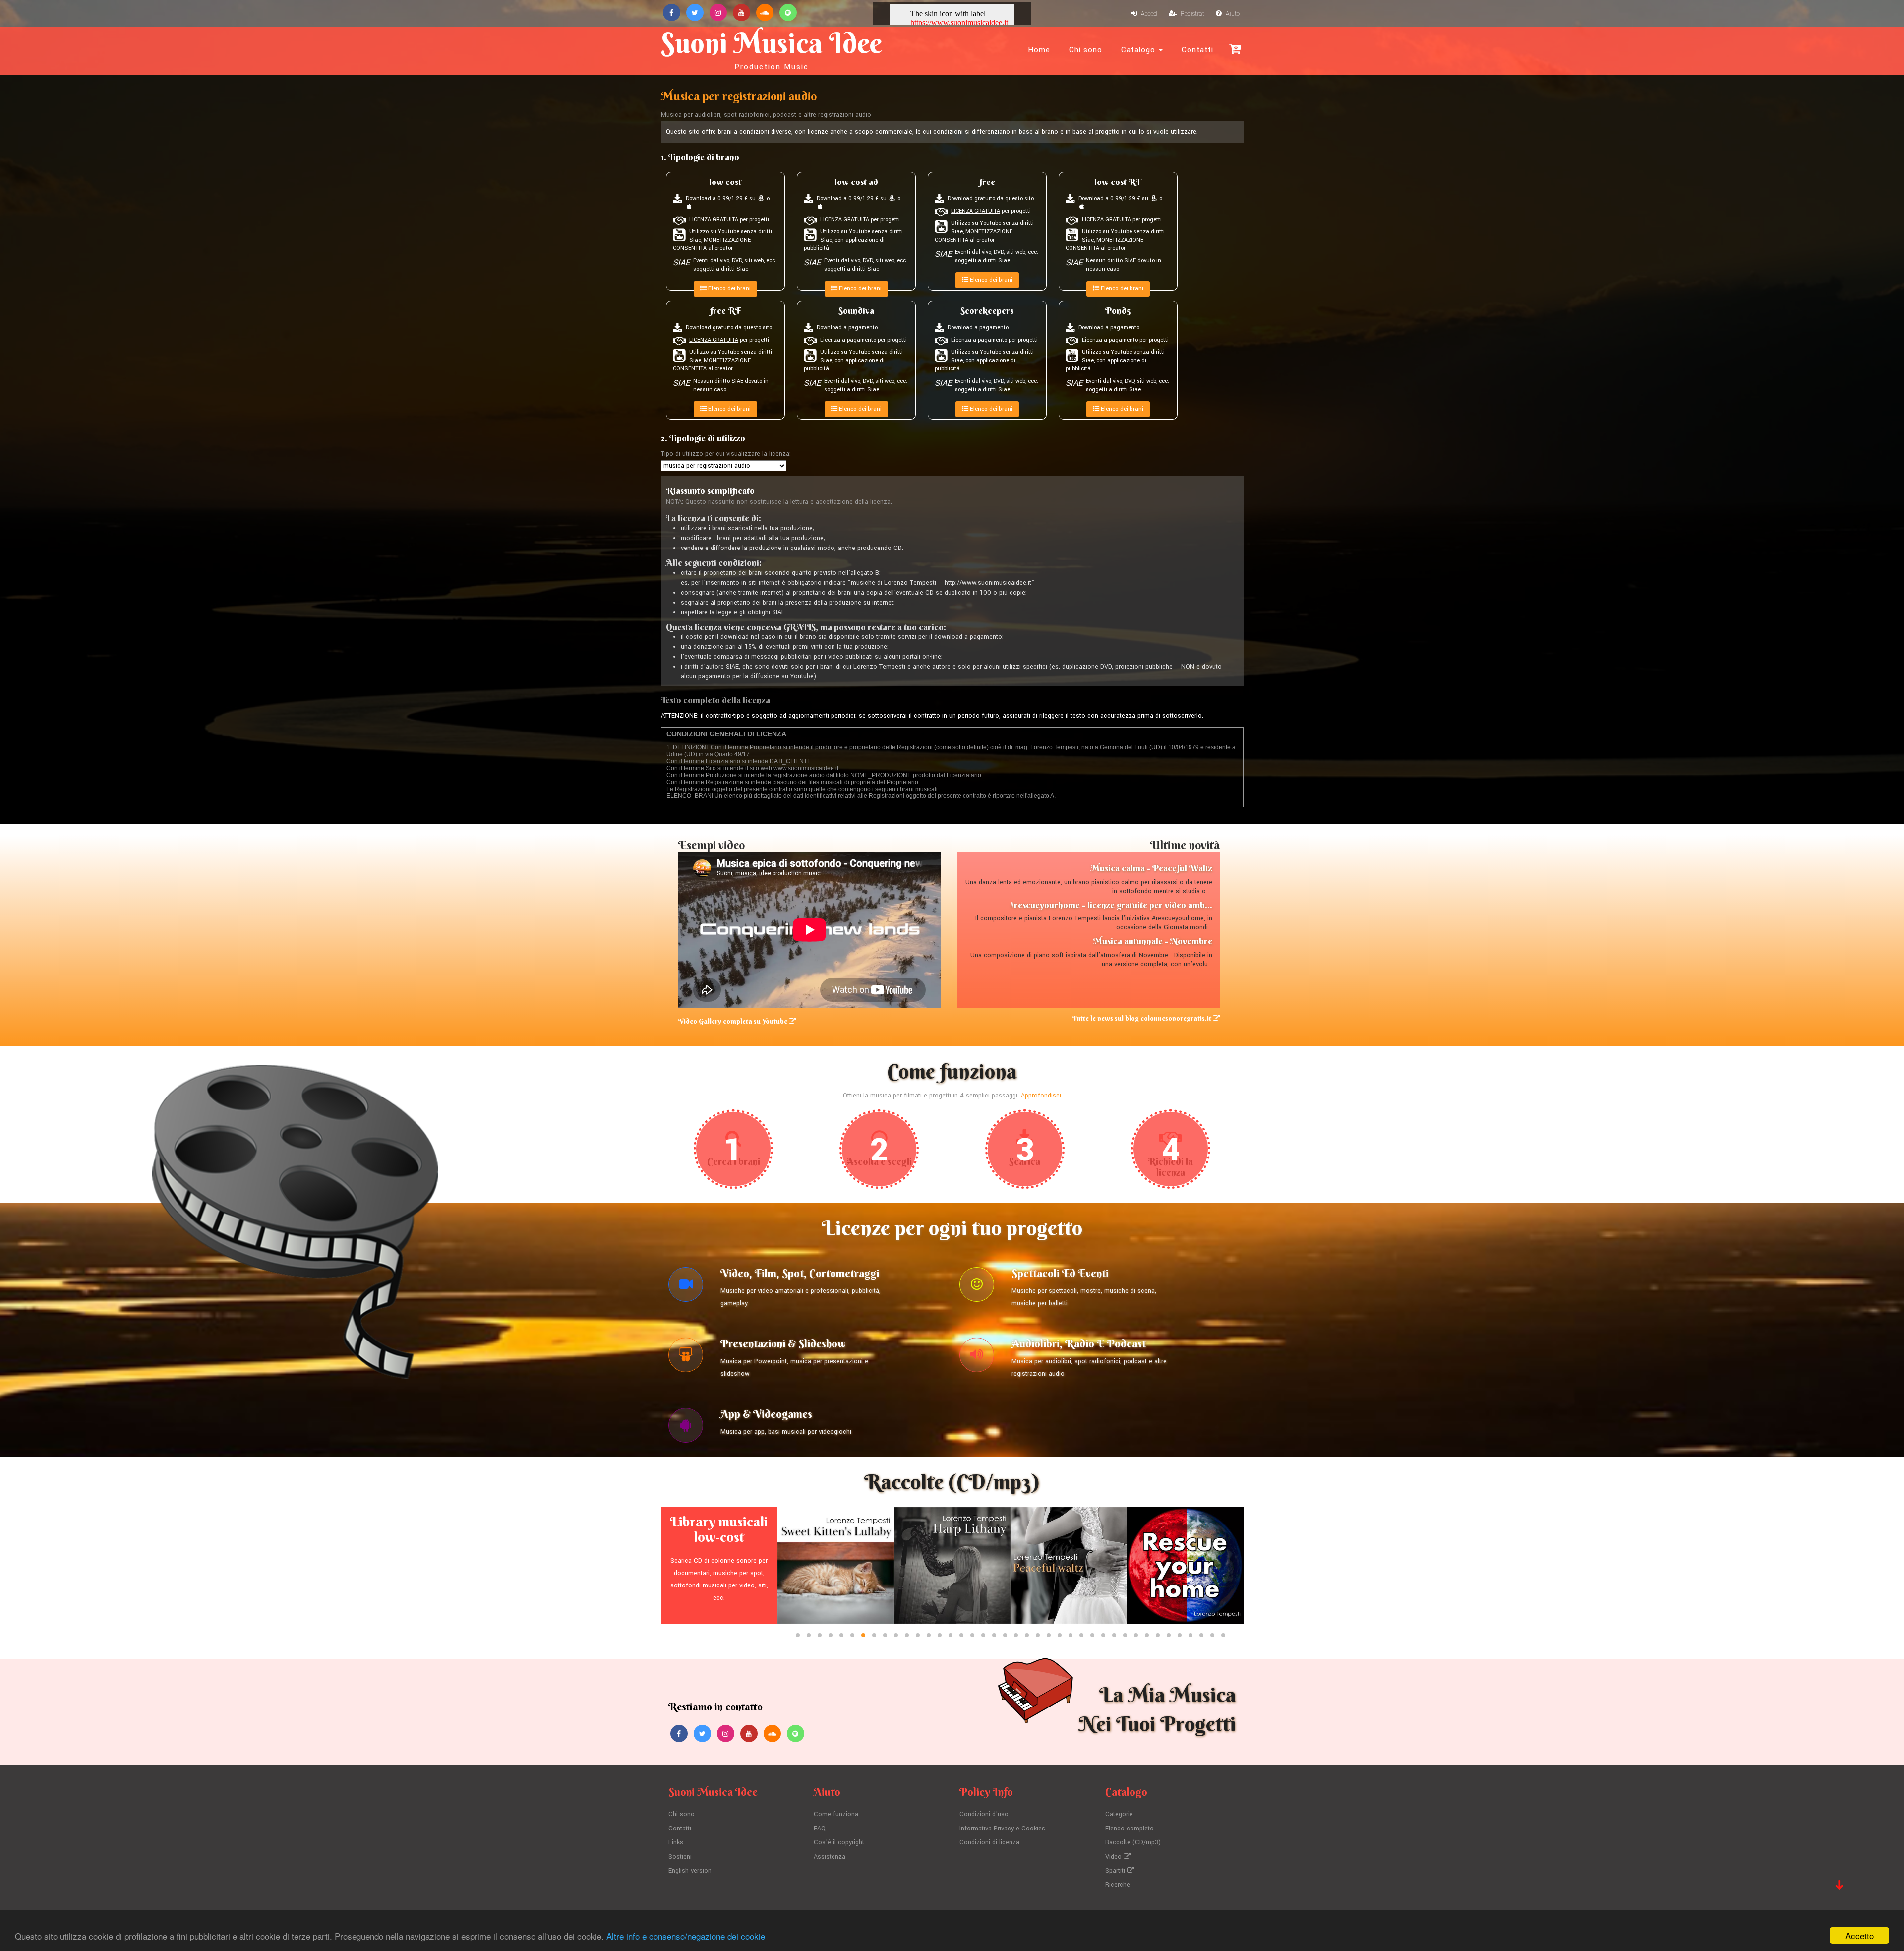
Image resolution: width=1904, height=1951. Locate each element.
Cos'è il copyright (839, 1842)
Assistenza (830, 1857)
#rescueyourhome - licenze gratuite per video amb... (1111, 905)
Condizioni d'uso (984, 1814)
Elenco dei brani (729, 288)
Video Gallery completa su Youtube (734, 1021)
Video (1114, 1857)
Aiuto (1232, 14)
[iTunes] (689, 207)
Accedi (1149, 14)
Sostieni (680, 1857)
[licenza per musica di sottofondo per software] (686, 1428)
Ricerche (1118, 1885)
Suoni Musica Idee (772, 49)
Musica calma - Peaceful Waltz (1151, 868)
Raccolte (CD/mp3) (1133, 1842)
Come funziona (836, 1814)
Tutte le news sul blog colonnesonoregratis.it (1143, 1018)
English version (690, 1871)
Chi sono (1086, 50)
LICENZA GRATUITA (714, 219)
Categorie (1119, 1814)
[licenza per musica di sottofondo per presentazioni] (686, 1357)
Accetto (1860, 1935)
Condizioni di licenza (989, 1842)
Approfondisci (1041, 1096)
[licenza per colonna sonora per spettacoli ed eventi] (977, 1287)
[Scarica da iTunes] (820, 207)
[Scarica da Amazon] (892, 199)
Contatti (1197, 50)
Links (676, 1842)
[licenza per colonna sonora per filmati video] (686, 1287)
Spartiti (1116, 1871)
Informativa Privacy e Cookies (1002, 1829)
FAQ (820, 1829)
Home (1039, 50)
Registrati (1192, 14)
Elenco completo (1130, 1829)
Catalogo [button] (1139, 50)
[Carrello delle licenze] (1235, 49)
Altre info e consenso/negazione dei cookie (686, 1936)
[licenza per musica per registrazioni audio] (977, 1357)
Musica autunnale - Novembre (1153, 941)
